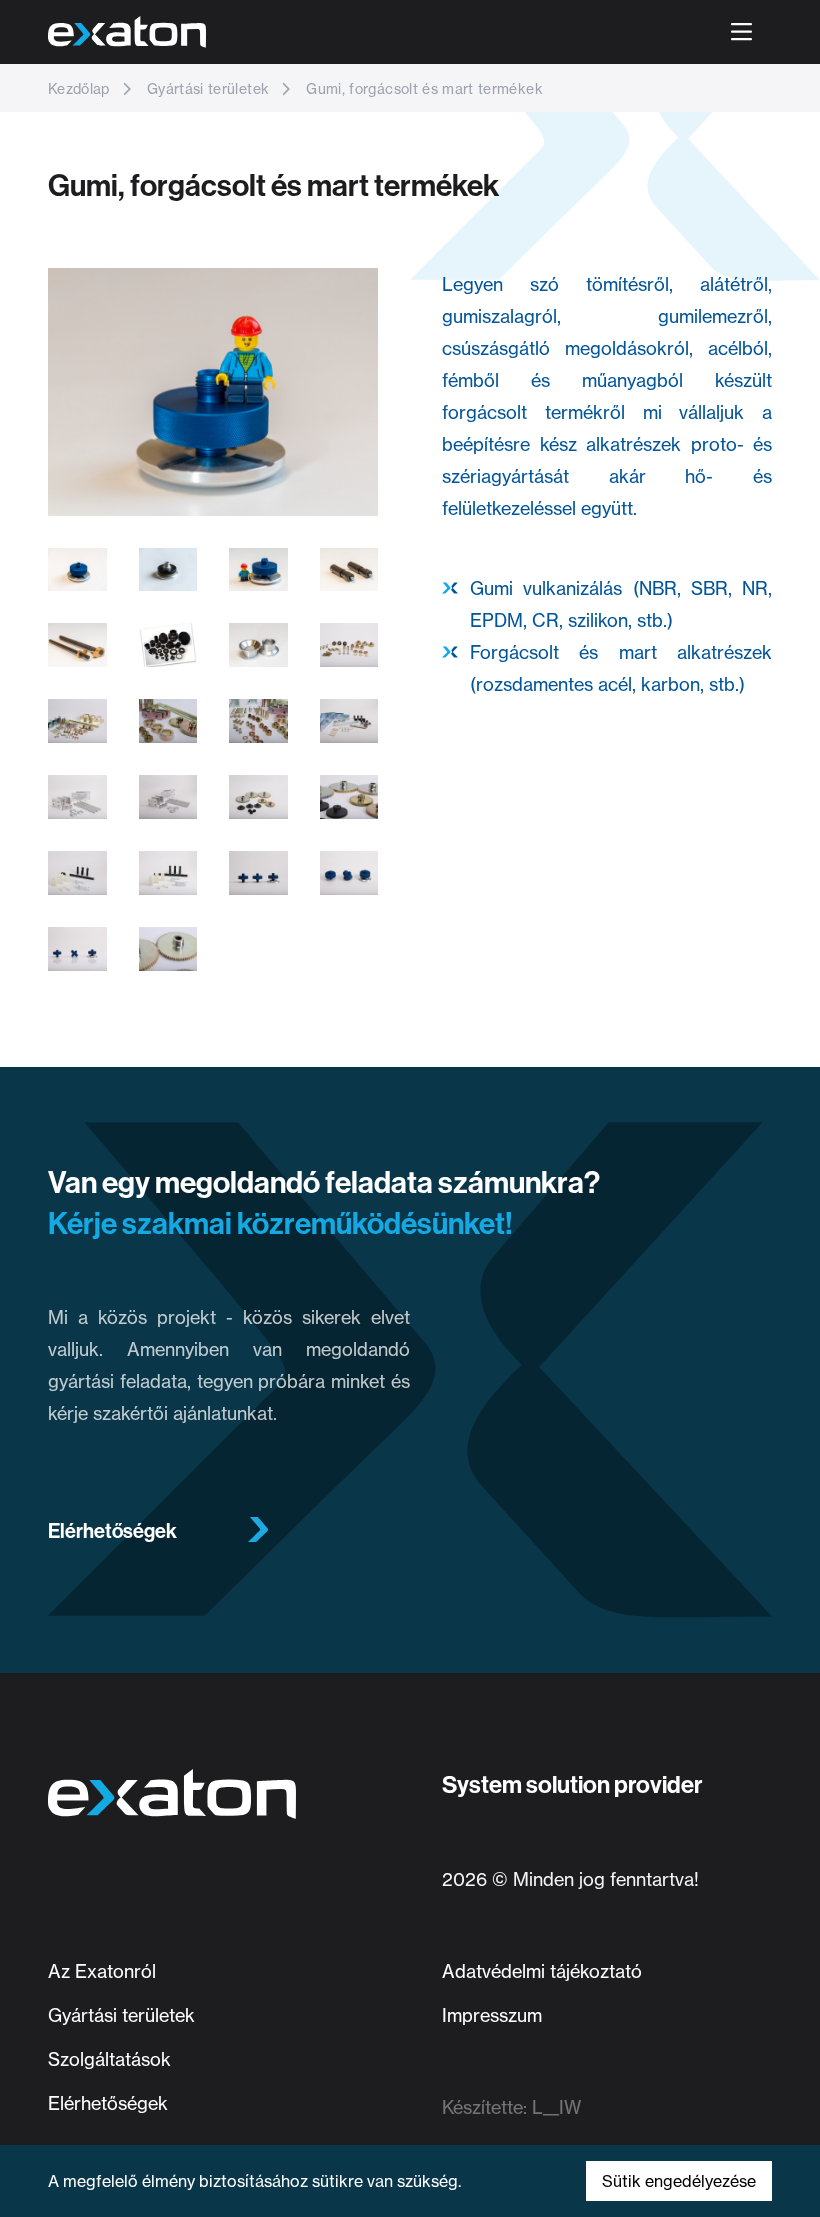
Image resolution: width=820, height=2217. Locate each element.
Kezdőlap (79, 88)
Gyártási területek (206, 88)
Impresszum (492, 2015)
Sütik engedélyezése (679, 2181)
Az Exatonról (102, 1971)
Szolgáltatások (109, 2059)
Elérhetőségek (112, 1531)
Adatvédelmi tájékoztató (542, 1971)
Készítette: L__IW (511, 2107)
